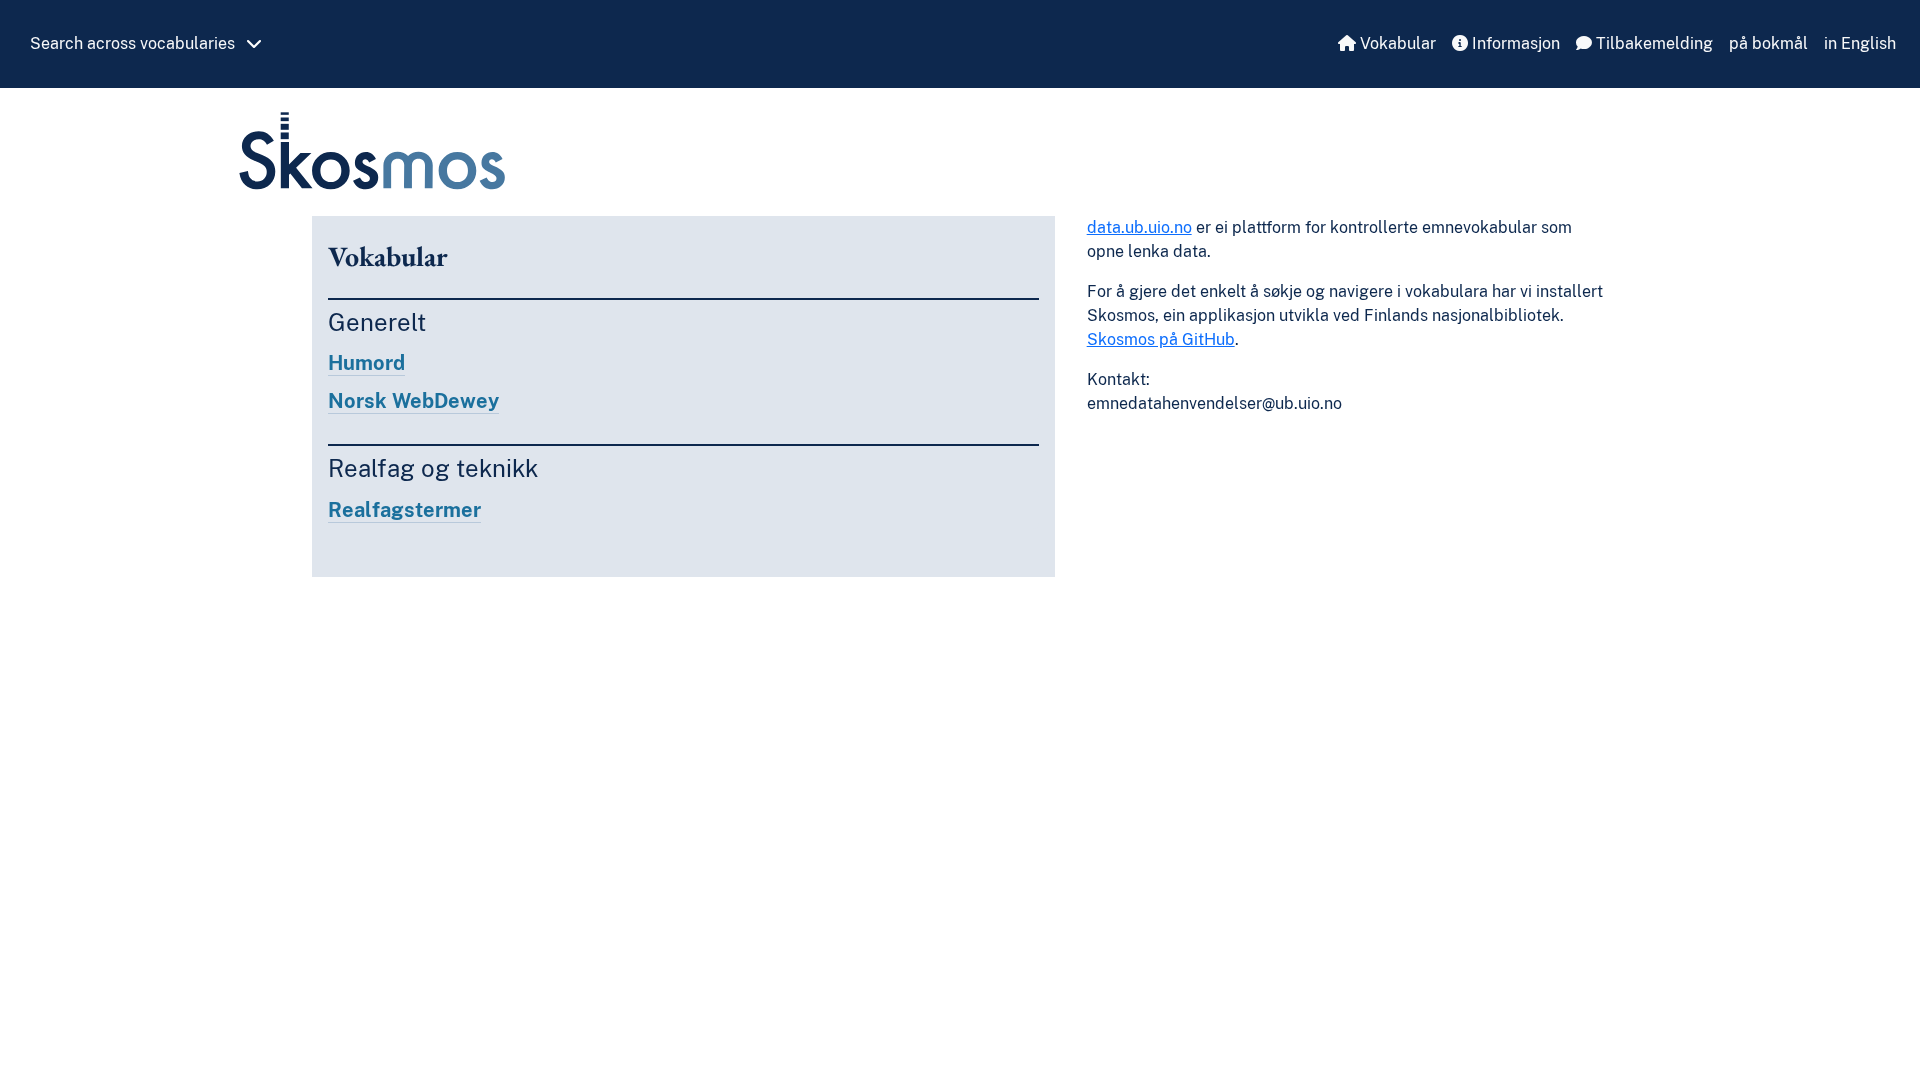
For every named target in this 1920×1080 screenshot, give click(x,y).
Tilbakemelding (1652, 43)
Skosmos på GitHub (1161, 339)
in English (1860, 43)
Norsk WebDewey (413, 401)
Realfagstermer (404, 510)
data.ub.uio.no (1139, 227)
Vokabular (1396, 43)
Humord (366, 363)
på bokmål (1768, 43)
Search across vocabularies (134, 43)
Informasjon (1514, 43)
